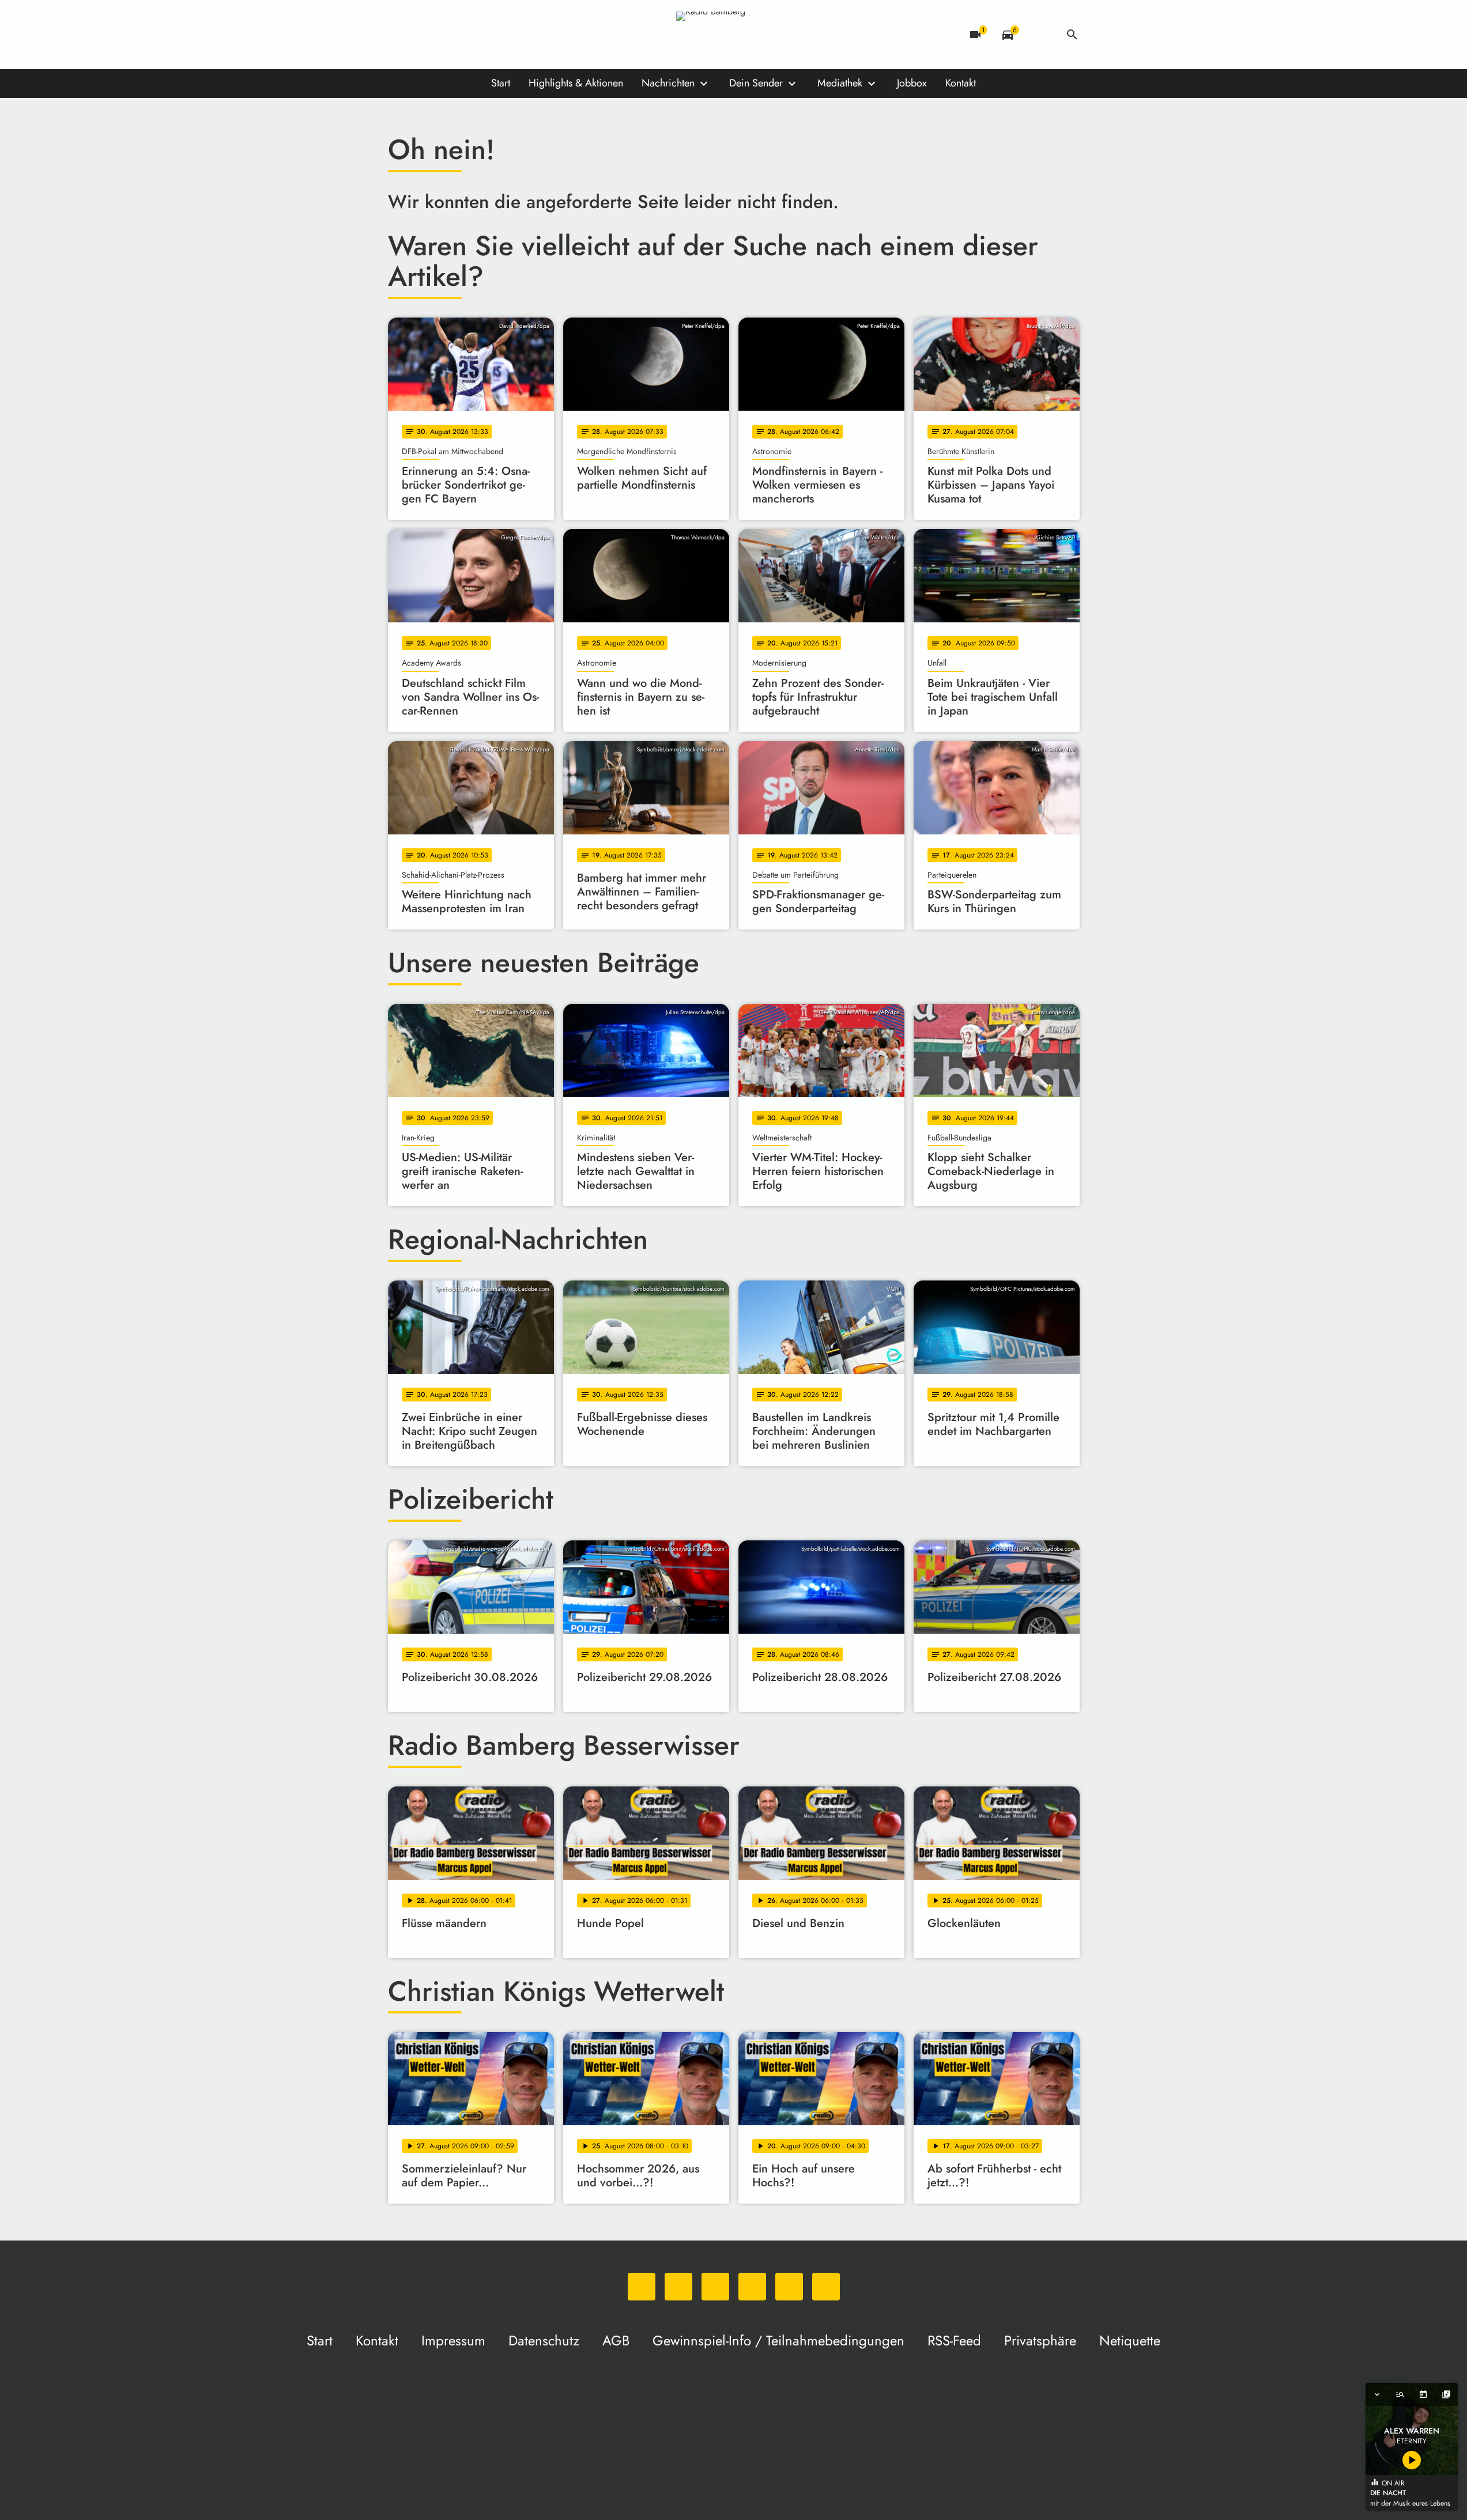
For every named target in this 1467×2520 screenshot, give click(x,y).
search (1072, 35)
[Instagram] (446, 35)
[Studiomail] (492, 35)
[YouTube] (469, 35)
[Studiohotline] (515, 35)
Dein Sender (756, 83)
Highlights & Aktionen (576, 83)
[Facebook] (423, 35)
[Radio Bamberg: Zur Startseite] (734, 35)
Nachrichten (668, 83)
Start (501, 83)
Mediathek (840, 83)
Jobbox (912, 83)
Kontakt (961, 83)
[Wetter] (1040, 35)
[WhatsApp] (399, 35)
